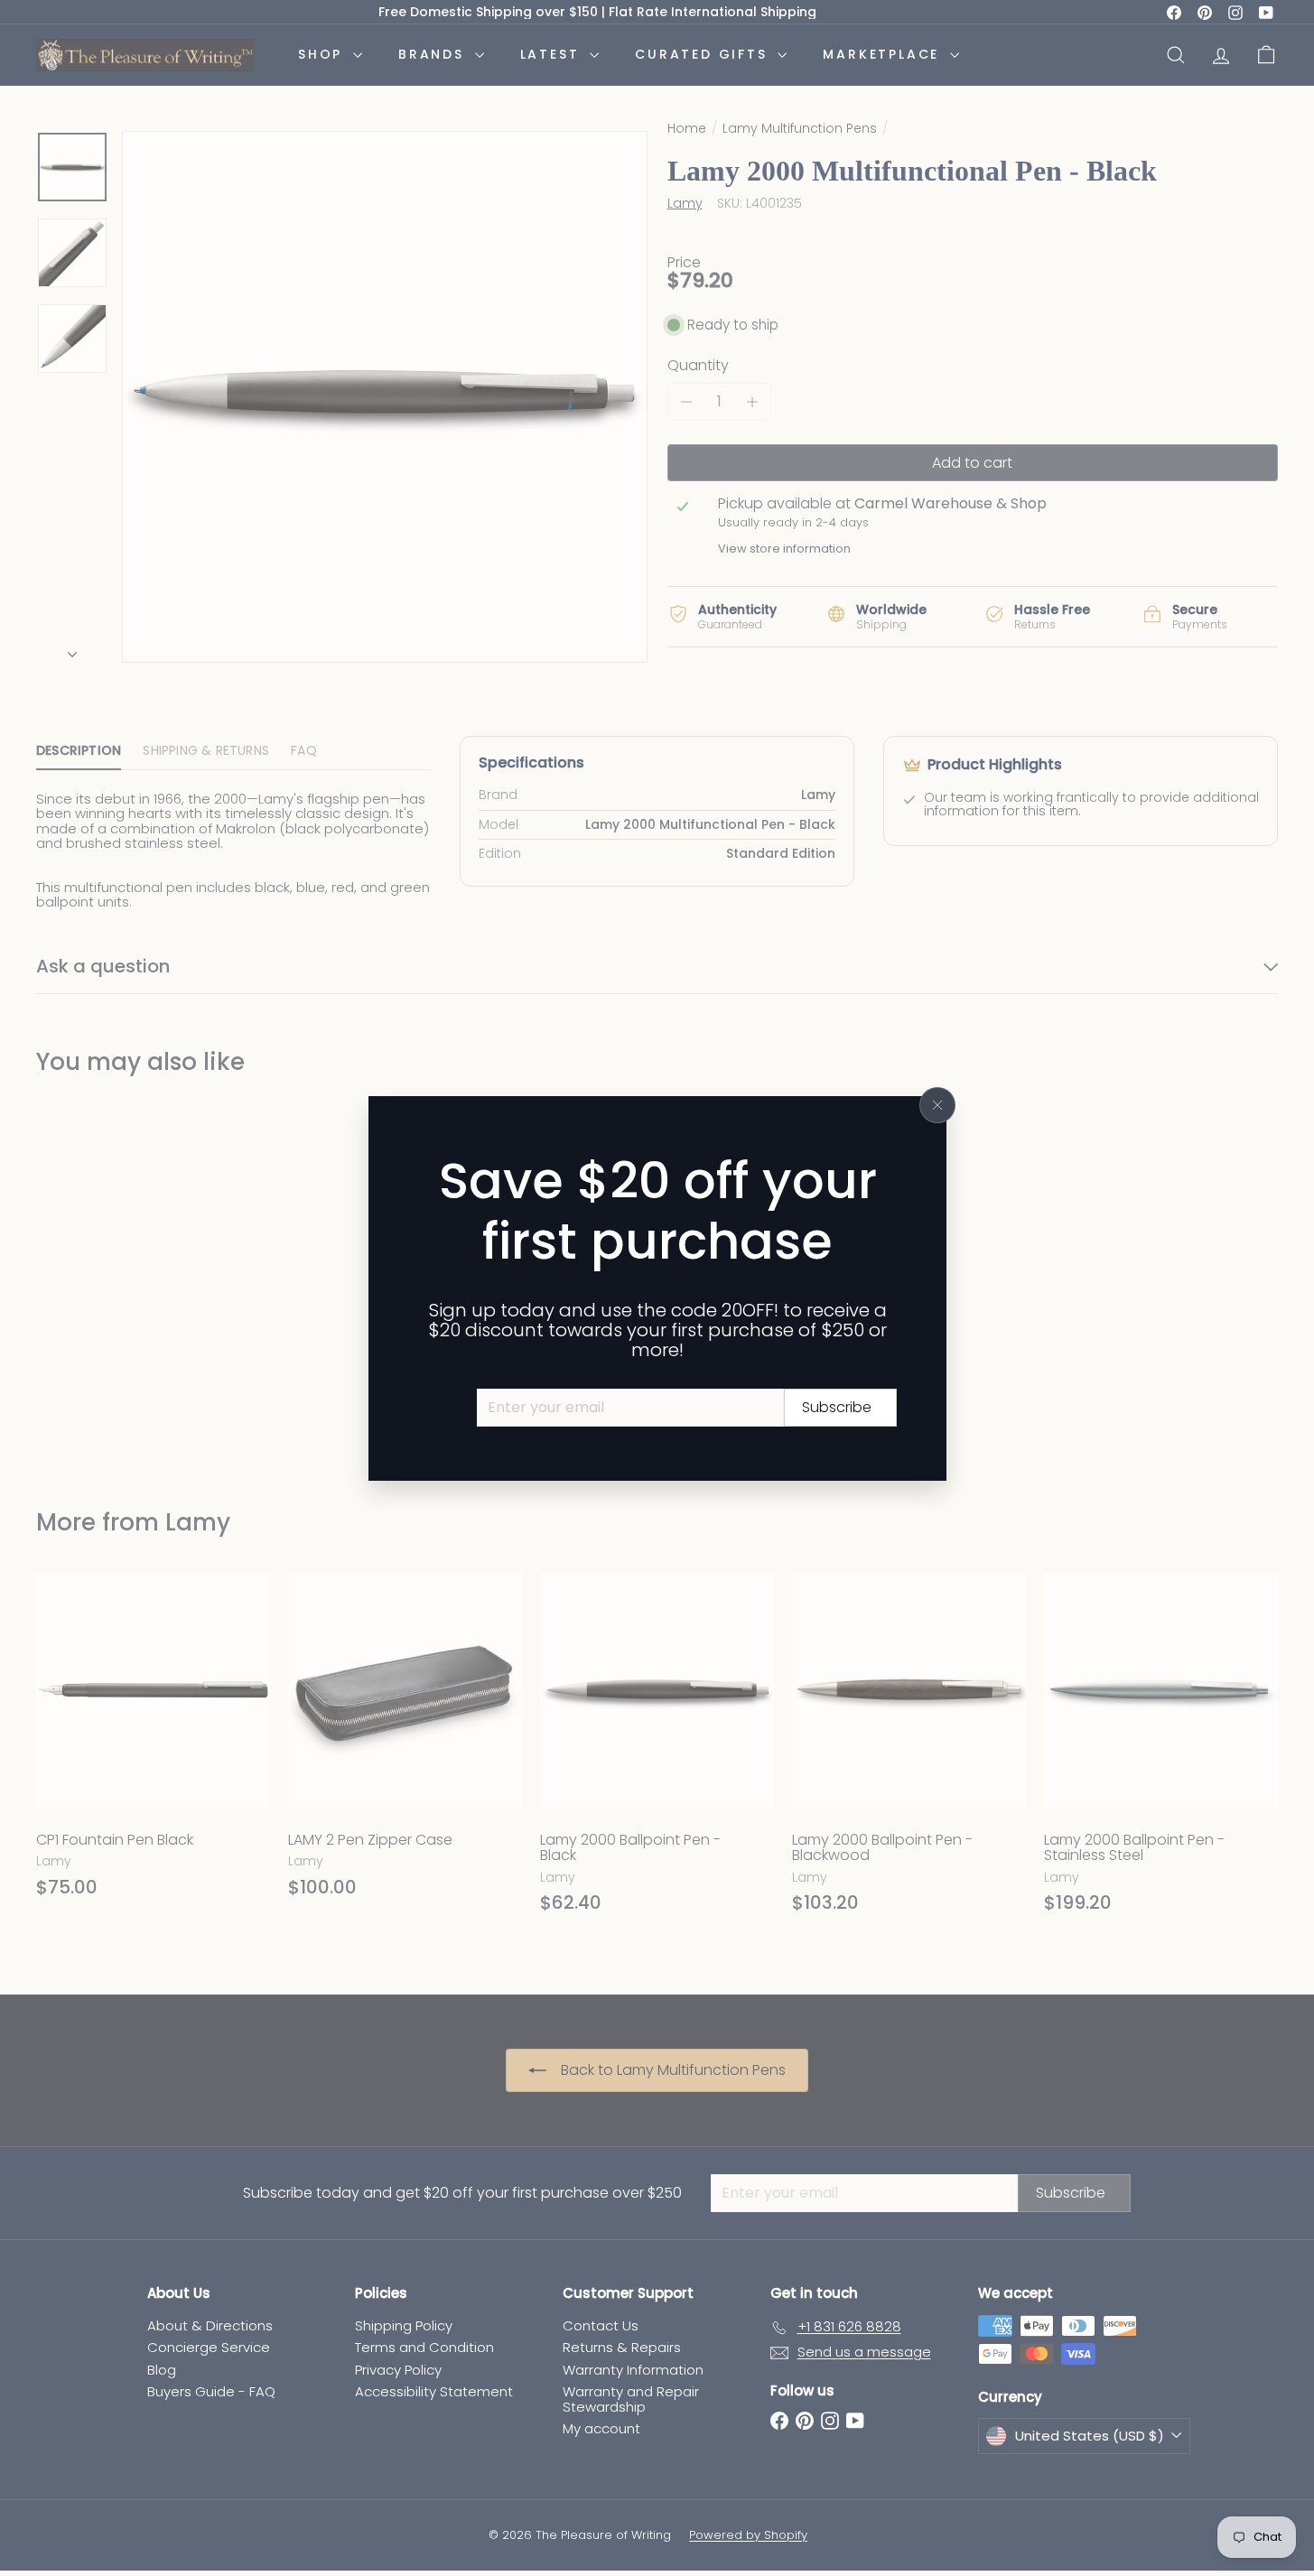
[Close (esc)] (937, 1105)
